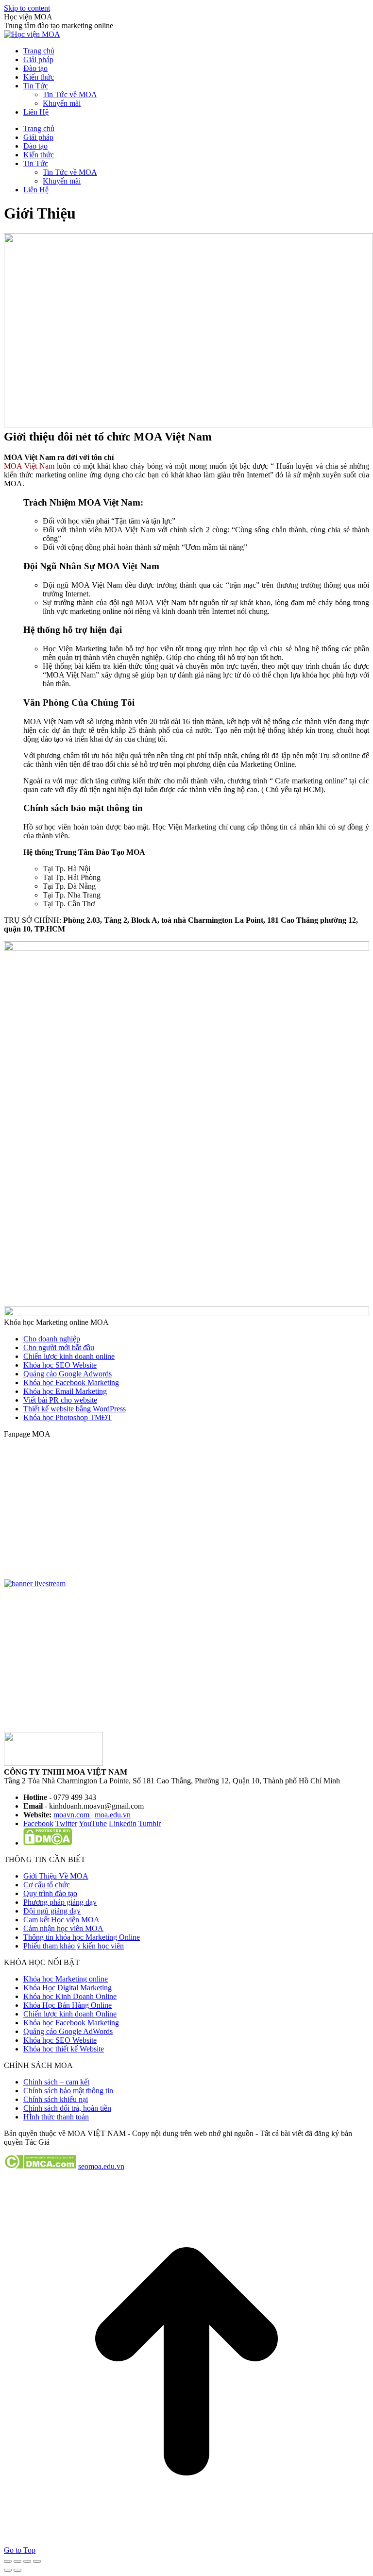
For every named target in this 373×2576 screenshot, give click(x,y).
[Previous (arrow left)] (8, 2570)
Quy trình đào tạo (50, 1893)
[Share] (17, 2561)
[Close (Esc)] (8, 2561)
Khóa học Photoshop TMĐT (68, 1417)
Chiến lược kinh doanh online (69, 1356)
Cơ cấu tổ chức (47, 1885)
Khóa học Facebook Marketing (71, 1382)
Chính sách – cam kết (56, 2082)
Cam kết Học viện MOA (61, 1920)
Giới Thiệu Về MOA (56, 1876)
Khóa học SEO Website (60, 1365)
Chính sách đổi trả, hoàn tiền (67, 2108)
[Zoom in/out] (37, 2561)
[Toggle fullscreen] (27, 2561)
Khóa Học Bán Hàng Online (68, 2005)
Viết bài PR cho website (60, 1400)
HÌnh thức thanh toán (56, 2117)
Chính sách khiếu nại (56, 2099)
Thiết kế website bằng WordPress (75, 1409)
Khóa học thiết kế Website (64, 2049)
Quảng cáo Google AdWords (68, 2031)
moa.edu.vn (113, 1815)
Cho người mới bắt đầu (59, 1347)
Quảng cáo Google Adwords (68, 1374)
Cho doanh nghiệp (52, 1339)
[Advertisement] (186, 1664)
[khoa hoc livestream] (35, 1584)
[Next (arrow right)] (17, 2570)
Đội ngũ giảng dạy (52, 1911)
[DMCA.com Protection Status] (48, 1843)
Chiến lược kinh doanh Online (70, 2014)
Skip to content (27, 8)
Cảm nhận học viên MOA (63, 1928)
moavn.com (72, 1815)
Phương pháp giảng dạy (60, 1902)
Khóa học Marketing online (66, 1979)
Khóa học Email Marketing (65, 1391)
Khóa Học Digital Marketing (68, 1988)
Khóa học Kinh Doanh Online (70, 1996)
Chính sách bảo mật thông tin (68, 2091)
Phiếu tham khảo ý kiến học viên (74, 1946)
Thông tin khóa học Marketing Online (82, 1937)
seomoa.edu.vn (101, 2166)
